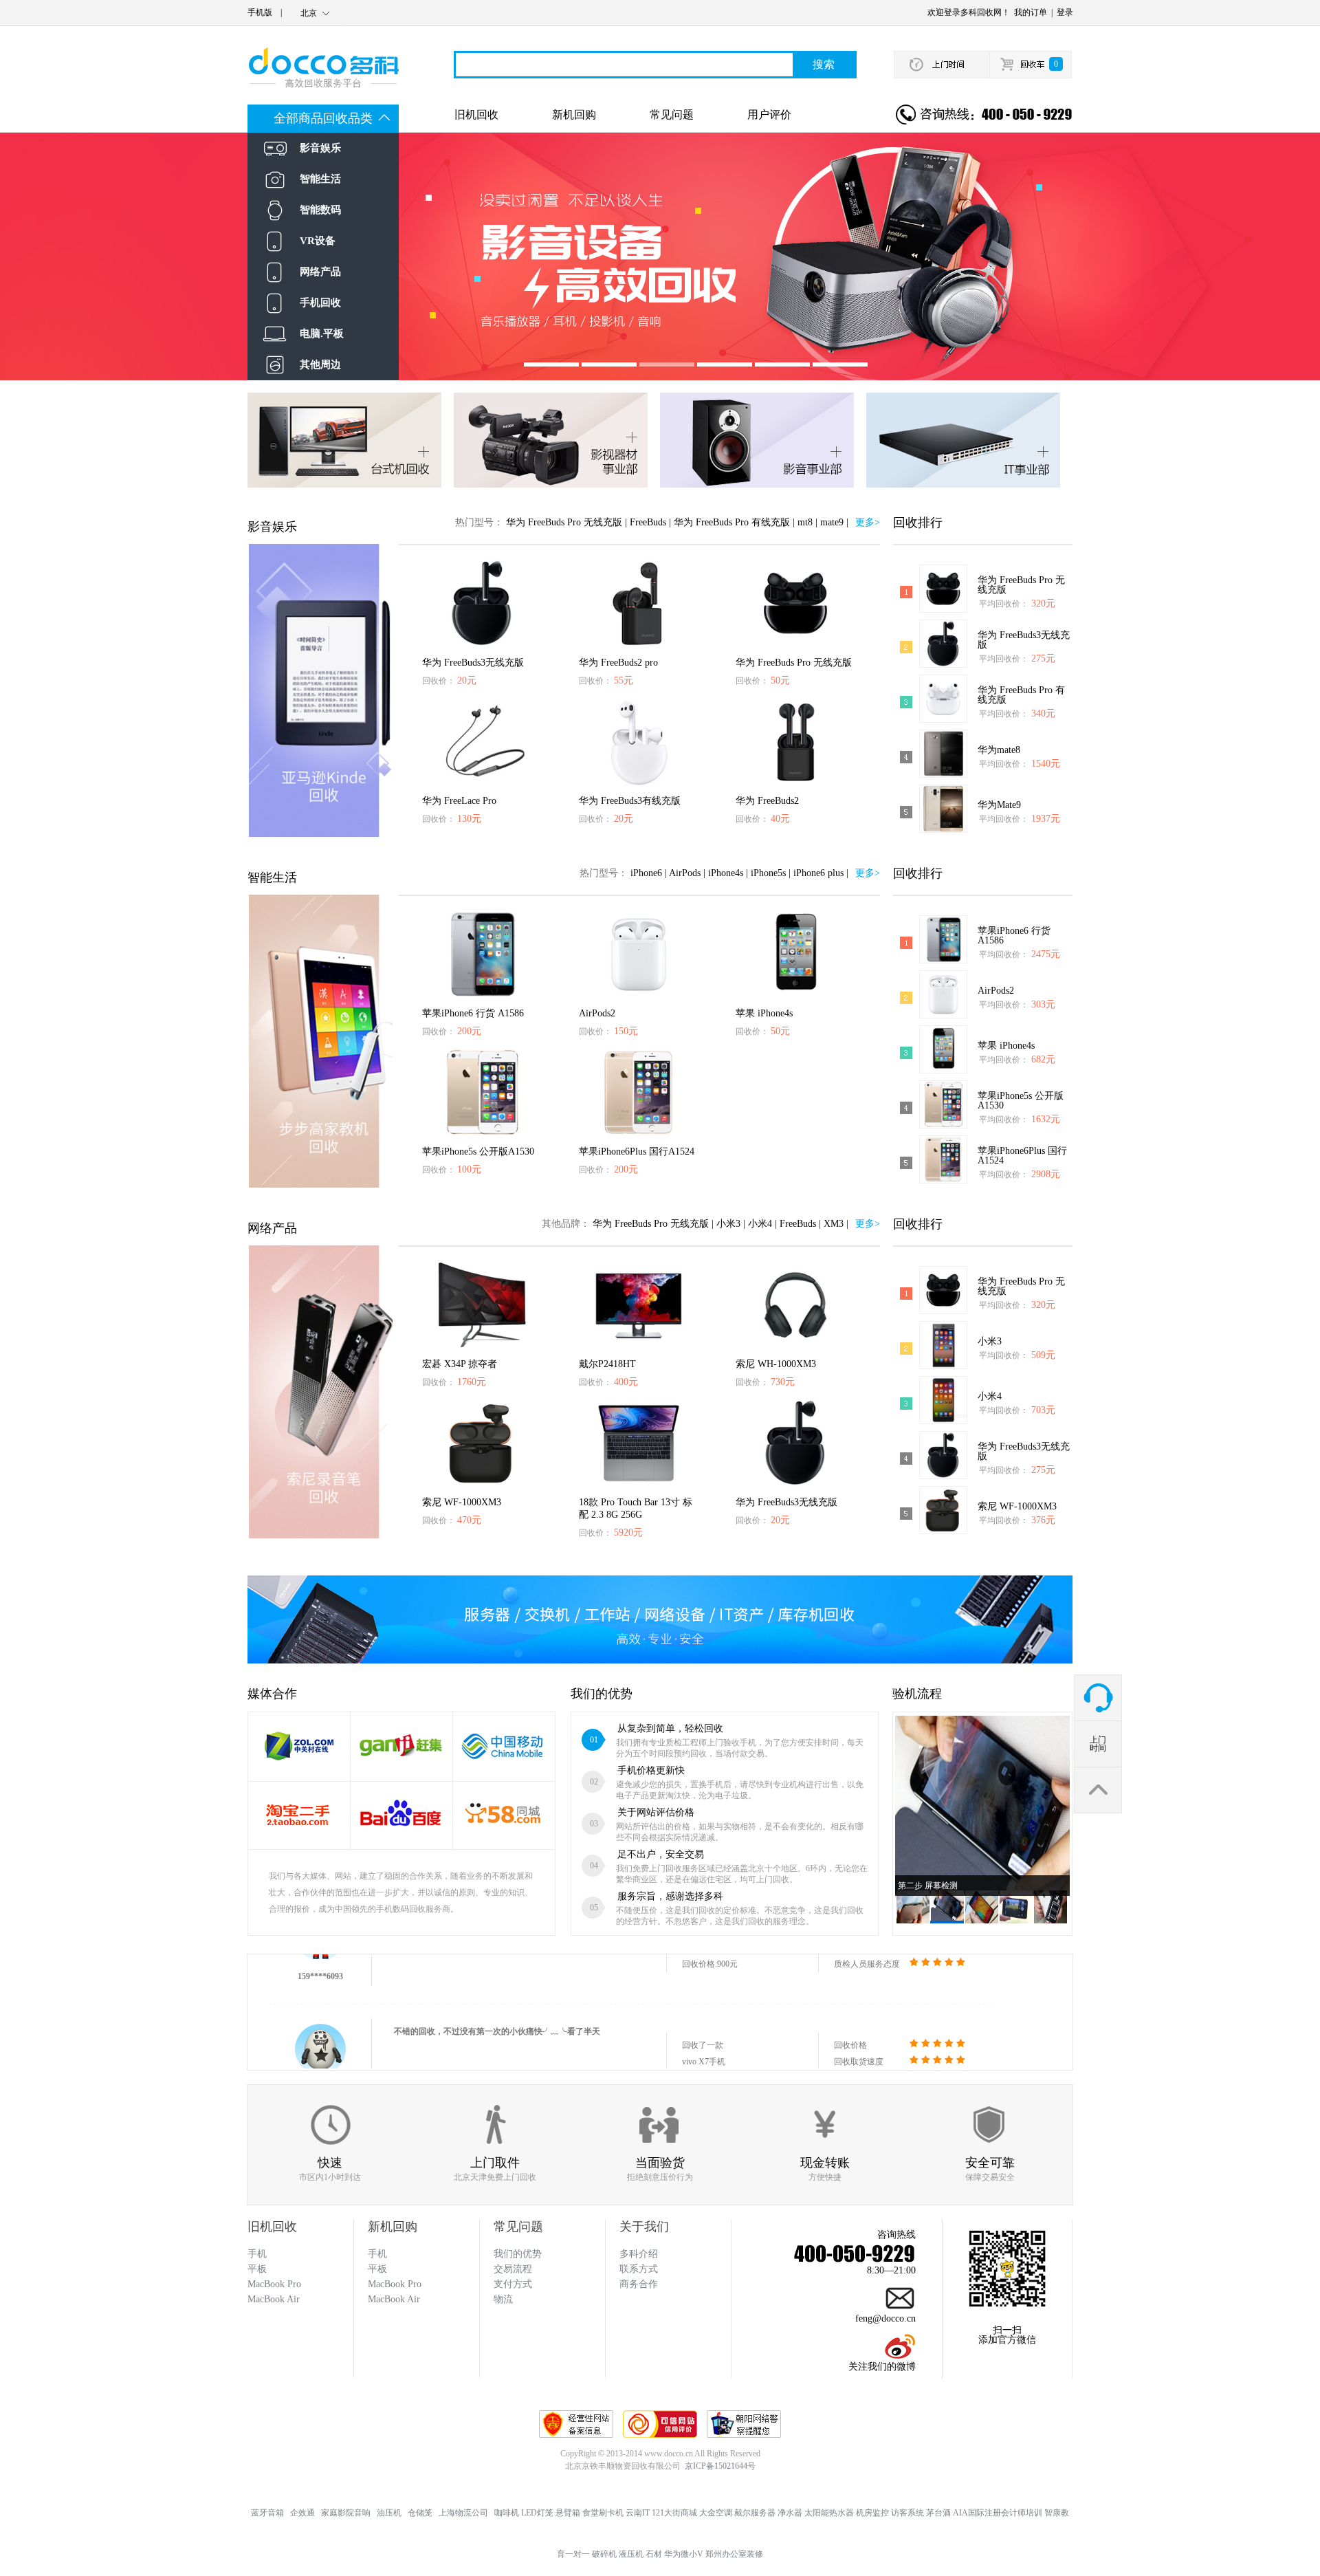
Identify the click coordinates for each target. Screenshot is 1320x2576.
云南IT (638, 2513)
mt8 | (807, 522)
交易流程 (513, 2269)
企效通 (302, 2513)
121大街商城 (674, 2513)
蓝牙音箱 (267, 2513)
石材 (654, 2554)
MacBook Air (394, 2299)
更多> (868, 522)
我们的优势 (518, 2254)
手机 (377, 2254)
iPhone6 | (649, 873)
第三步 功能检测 (928, 1886)
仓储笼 (420, 2513)
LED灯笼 (537, 2513)
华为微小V (684, 2554)
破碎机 (604, 2554)
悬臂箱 (568, 2513)
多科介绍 (639, 2254)
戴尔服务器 (755, 2513)
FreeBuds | (650, 522)
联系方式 (639, 2269)
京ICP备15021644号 (720, 2466)
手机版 (260, 12)
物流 (503, 2299)
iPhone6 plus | (821, 873)
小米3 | (731, 1224)
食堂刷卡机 (603, 2513)
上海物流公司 (463, 2513)
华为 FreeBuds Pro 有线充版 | (734, 522)
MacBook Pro (395, 2284)
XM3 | (836, 1224)
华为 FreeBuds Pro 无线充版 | (566, 522)
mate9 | (834, 522)
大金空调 (716, 2513)
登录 (1065, 12)
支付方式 (513, 2284)
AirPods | (687, 873)
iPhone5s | (771, 873)
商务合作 (639, 2284)
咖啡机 (507, 2513)
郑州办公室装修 (734, 2554)
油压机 (389, 2513)
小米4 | (762, 1224)
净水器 (790, 2513)
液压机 (631, 2554)
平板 (377, 2269)
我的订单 (1031, 12)
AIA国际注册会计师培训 (998, 2513)
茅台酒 (938, 2513)
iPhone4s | (728, 873)
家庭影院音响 (346, 2513)
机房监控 (872, 2513)
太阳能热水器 (829, 2513)
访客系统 (907, 2513)
